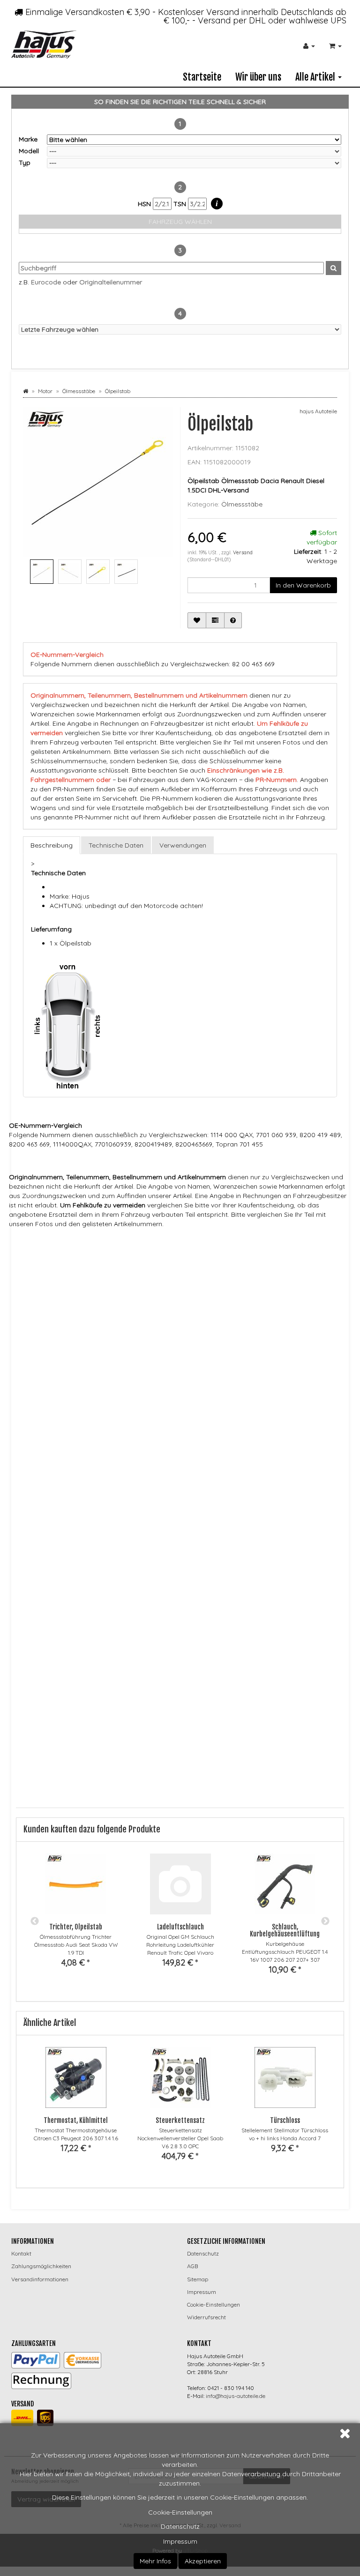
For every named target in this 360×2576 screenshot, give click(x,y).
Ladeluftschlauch (180, 1927)
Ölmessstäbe (242, 504)
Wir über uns (258, 77)
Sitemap (198, 2279)
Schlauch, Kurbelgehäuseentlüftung (285, 1930)
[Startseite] (26, 391)
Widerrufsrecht (206, 2317)
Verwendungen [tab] (183, 845)
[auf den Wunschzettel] (197, 620)
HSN (145, 204)
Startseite (202, 77)
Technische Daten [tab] (116, 845)
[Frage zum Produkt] (233, 620)
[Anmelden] (309, 46)
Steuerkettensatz (180, 2120)
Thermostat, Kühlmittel (76, 2120)
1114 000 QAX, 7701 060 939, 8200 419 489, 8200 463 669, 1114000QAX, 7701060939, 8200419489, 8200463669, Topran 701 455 (190, 1297)
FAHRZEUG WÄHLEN (180, 222)
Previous (35, 1921)
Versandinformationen (40, 2279)
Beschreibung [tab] (52, 845)
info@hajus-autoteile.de (236, 2396)
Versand (243, 552)
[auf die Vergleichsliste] (215, 620)
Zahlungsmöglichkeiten (41, 2266)
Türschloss (285, 2120)
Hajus (71, 1243)
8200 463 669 (78, 1288)
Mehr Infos (155, 2561)
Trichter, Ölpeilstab (76, 1927)
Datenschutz (180, 2526)
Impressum (180, 2541)
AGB (192, 2266)
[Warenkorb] (335, 46)
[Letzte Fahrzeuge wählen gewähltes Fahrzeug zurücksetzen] (180, 329)
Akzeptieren (203, 2561)
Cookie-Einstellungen (180, 2512)
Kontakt (21, 2253)
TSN (181, 204)
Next (325, 1921)
